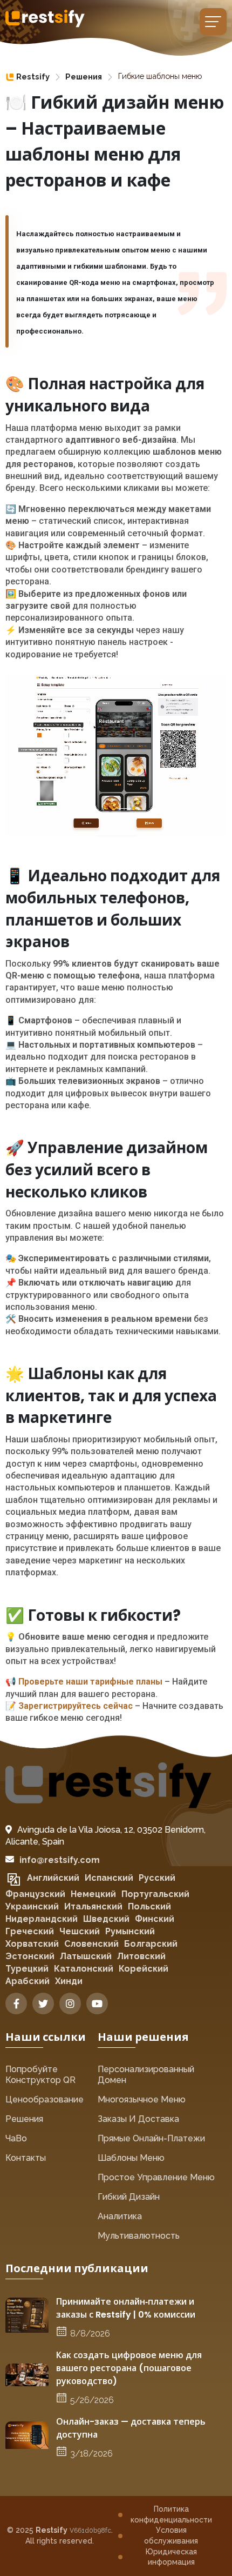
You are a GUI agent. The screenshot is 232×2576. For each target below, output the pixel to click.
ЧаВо (16, 2138)
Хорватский (32, 1944)
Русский (157, 1878)
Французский (35, 1894)
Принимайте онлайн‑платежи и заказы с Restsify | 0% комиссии (126, 2308)
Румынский (130, 1931)
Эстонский (30, 1956)
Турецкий (27, 1969)
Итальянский (93, 1906)
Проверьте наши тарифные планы (90, 1682)
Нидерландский (42, 1919)
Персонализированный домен (146, 2075)
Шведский (106, 1919)
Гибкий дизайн (129, 2197)
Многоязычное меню (142, 2099)
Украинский (32, 1906)
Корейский (144, 1969)
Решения (84, 76)
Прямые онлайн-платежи (151, 2138)
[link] (28, 77)
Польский (149, 1906)
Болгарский (151, 1944)
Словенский (91, 1944)
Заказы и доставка (138, 2119)
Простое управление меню (156, 2177)
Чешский (80, 1931)
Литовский (141, 1956)
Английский (53, 1878)
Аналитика (120, 2216)
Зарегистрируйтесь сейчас (76, 1706)
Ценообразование (45, 2099)
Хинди (69, 1981)
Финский (155, 1919)
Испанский (109, 1878)
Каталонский (84, 1969)
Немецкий (93, 1894)
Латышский (86, 1956)
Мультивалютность (139, 2236)
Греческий (30, 1931)
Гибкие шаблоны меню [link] (160, 76)
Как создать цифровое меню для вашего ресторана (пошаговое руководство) (129, 2368)
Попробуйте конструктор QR (40, 2075)
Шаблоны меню (131, 2158)
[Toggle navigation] (213, 22)
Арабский (28, 1981)
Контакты (26, 2158)
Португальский (155, 1894)
